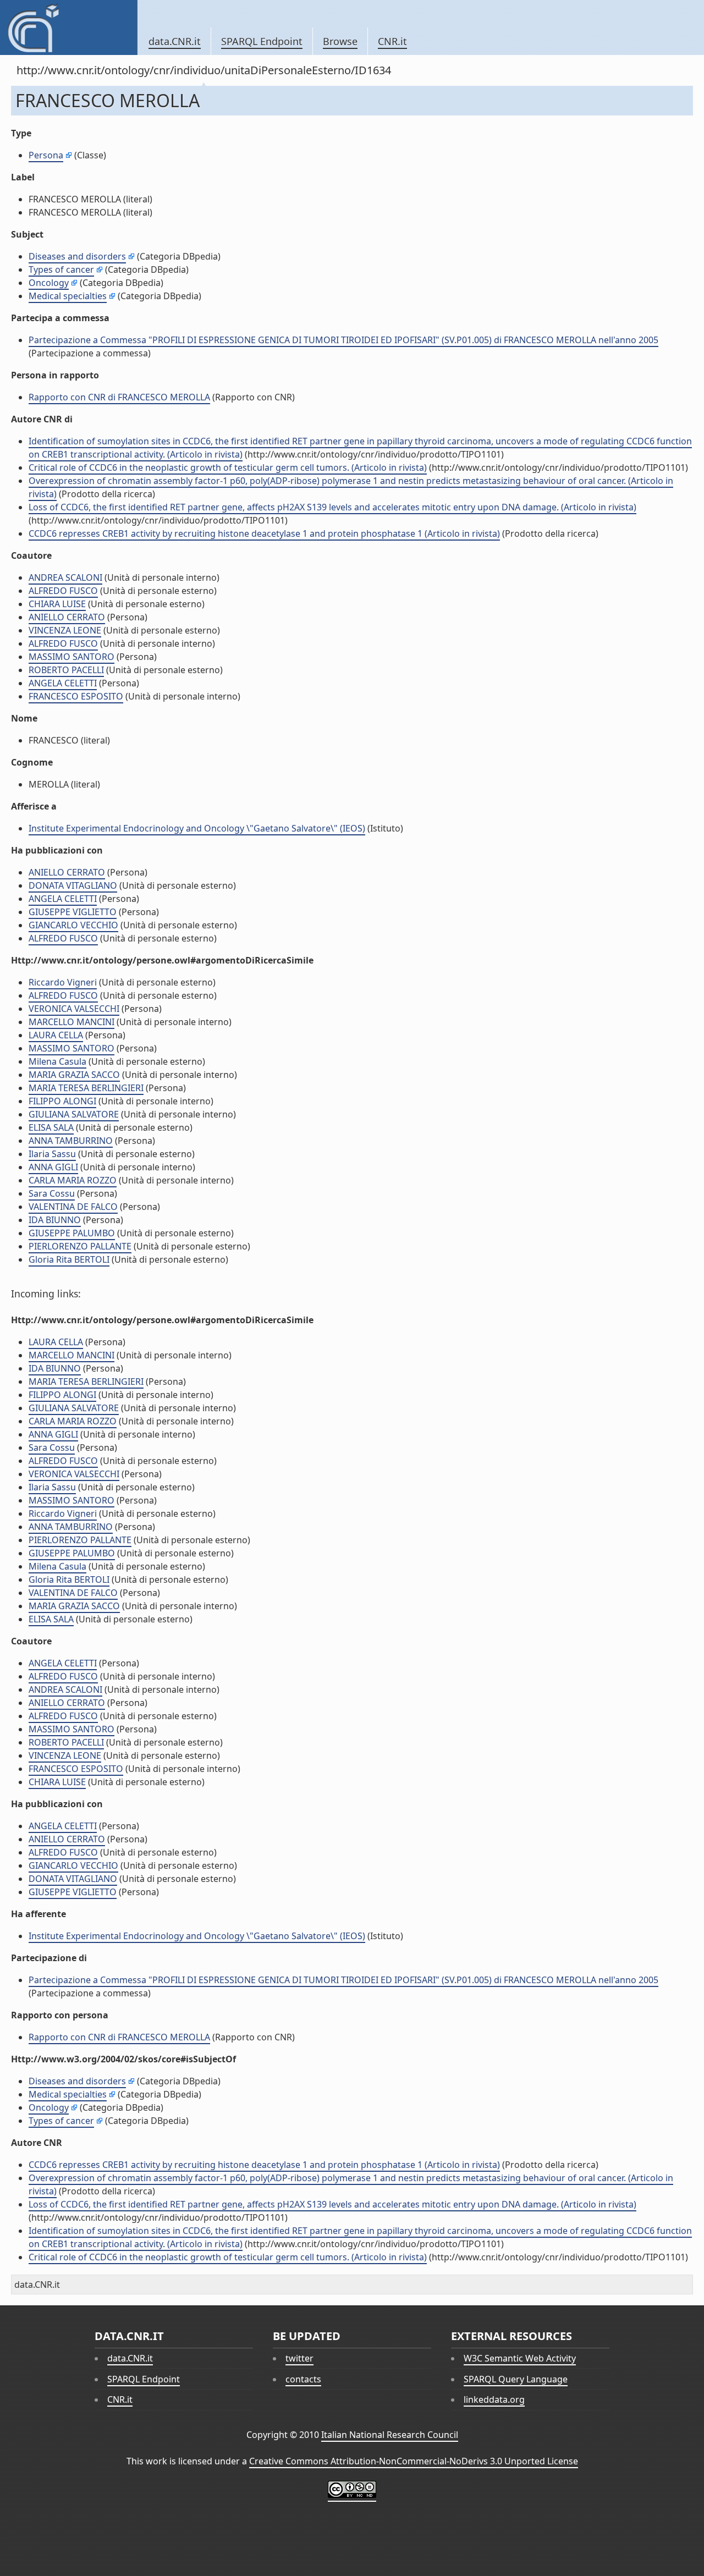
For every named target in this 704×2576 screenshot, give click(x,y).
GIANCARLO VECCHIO (73, 925)
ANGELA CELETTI (63, 683)
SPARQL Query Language (516, 2379)
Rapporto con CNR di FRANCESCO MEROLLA (119, 397)
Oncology (49, 283)
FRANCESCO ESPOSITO (76, 696)
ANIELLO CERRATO (67, 617)
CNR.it (392, 41)
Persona (46, 155)
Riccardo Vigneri (63, 982)
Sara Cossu (52, 1193)
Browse (340, 41)
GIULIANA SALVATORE (74, 1114)
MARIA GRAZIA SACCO (74, 1075)
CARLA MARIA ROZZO (73, 1180)
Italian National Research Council (390, 2435)
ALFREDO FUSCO (63, 591)
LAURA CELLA (56, 1035)
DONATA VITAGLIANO (73, 885)
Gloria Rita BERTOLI (69, 1259)
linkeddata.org (494, 2399)
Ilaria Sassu (52, 1154)
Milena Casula (57, 1061)
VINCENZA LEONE (65, 630)
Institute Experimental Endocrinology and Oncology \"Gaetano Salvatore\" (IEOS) (197, 828)
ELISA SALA (51, 1127)
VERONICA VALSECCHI (74, 1009)
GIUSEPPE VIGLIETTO (73, 912)
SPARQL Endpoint (262, 41)
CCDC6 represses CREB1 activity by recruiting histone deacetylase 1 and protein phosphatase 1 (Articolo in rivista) (264, 533)
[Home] (68, 27)
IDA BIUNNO (55, 1220)
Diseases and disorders (77, 256)
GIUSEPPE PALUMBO (72, 1233)
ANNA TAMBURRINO (71, 1141)
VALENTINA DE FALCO (73, 1207)
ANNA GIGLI (53, 1167)
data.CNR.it (175, 41)
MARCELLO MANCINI (71, 1022)
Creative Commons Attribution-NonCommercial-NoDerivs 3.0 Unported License (414, 2461)
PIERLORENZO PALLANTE (80, 1246)
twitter (299, 2358)
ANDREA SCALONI (65, 577)
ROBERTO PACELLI (66, 670)
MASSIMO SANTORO (71, 657)
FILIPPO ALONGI (62, 1101)
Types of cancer (61, 269)
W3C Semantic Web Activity (520, 2358)
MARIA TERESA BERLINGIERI (86, 1088)
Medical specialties (68, 296)
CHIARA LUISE (57, 604)
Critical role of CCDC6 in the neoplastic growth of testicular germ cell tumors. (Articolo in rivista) (228, 467)
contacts (303, 2379)
